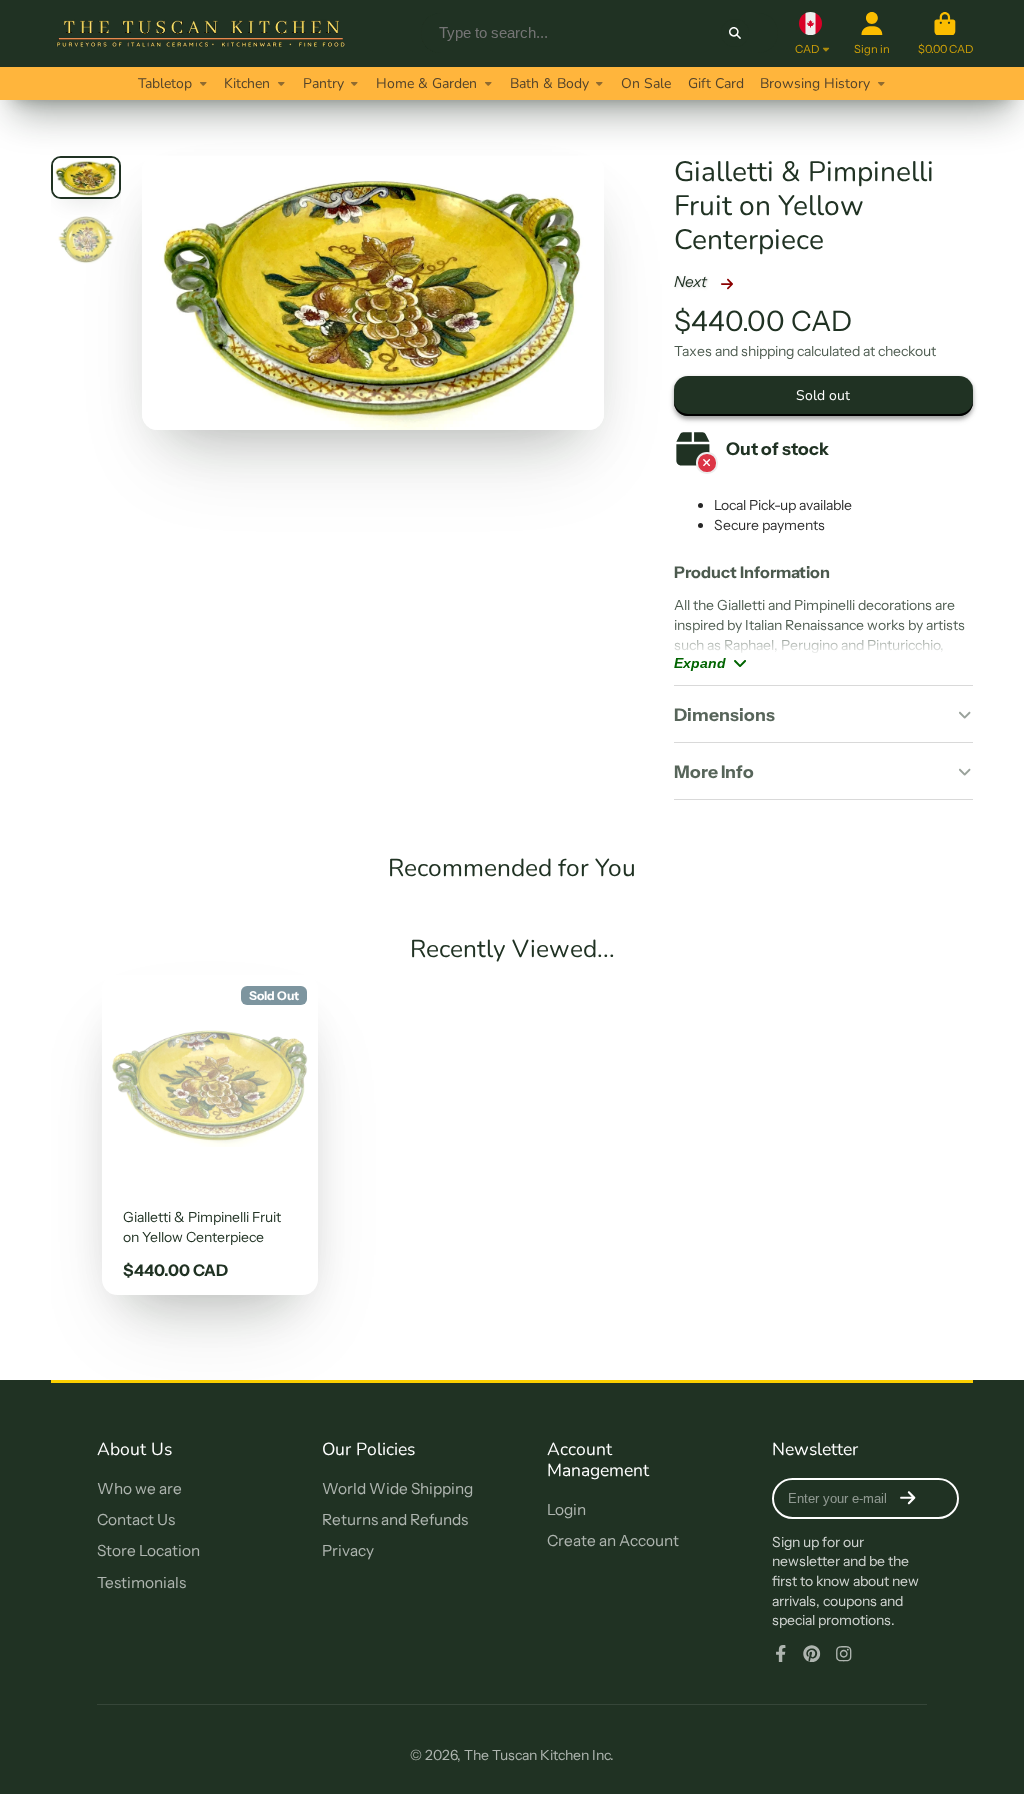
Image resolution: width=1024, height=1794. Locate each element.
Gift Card (716, 83)
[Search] (735, 33)
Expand (700, 663)
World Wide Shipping (397, 1488)
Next (692, 281)
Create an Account (613, 1540)
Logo (201, 33)
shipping (767, 351)
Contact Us (136, 1519)
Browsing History (815, 83)
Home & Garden (426, 83)
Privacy (348, 1550)
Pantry (323, 83)
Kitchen (247, 83)
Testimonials (141, 1582)
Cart (945, 33)
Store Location (148, 1550)
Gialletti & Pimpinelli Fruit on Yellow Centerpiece (210, 1135)
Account (872, 33)
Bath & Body (549, 83)
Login (566, 1509)
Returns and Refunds (395, 1519)
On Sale (646, 83)
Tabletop (165, 83)
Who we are (139, 1488)
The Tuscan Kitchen (526, 1755)
